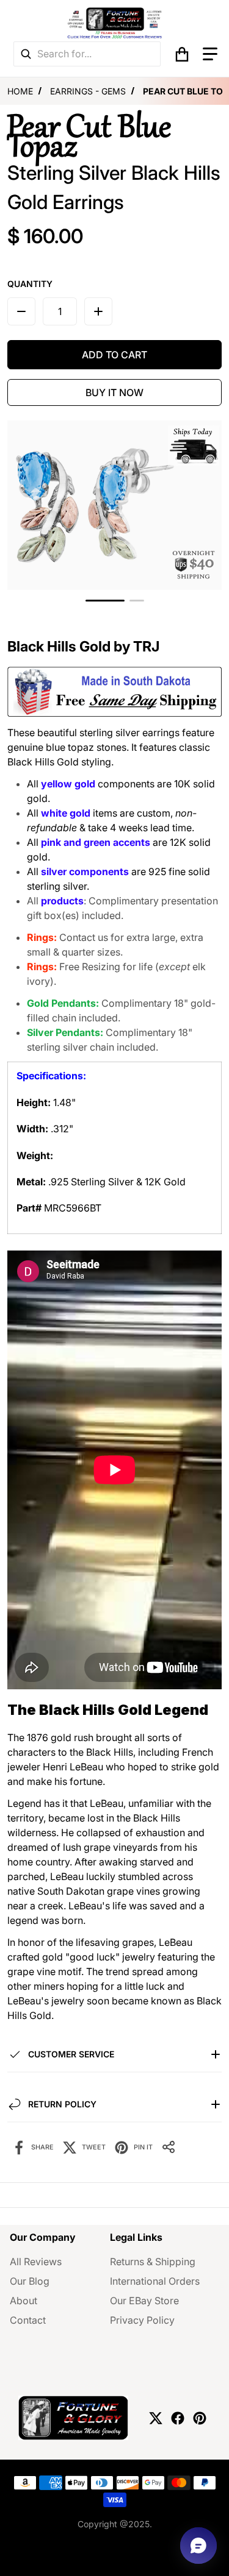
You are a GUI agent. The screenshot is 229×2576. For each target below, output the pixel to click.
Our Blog (30, 2281)
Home (20, 91)
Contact (28, 2320)
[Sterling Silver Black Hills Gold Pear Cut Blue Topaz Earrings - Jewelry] (137, 601)
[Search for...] (26, 54)
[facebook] (178, 2418)
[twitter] (156, 2418)
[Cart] (182, 54)
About (24, 2301)
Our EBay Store (144, 2301)
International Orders (155, 2281)
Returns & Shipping (153, 2262)
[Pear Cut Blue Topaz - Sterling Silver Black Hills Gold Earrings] (105, 601)
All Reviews (36, 2262)
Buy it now (114, 392)
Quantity (30, 284)
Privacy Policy (142, 2320)
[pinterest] (200, 2418)
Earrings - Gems (88, 91)
